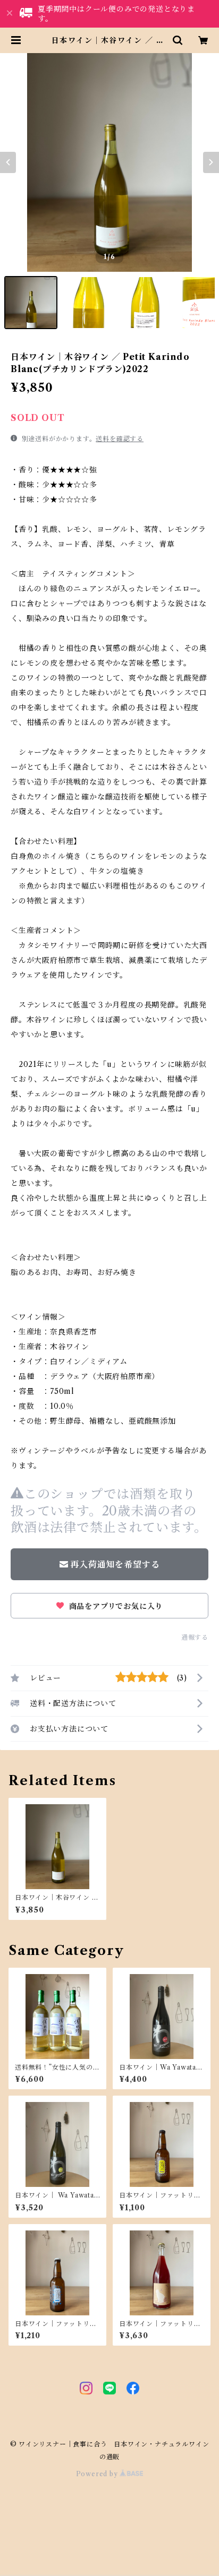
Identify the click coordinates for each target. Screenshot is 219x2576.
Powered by (98, 2474)
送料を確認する (120, 439)
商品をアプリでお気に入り (115, 1606)
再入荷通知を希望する (115, 1564)
